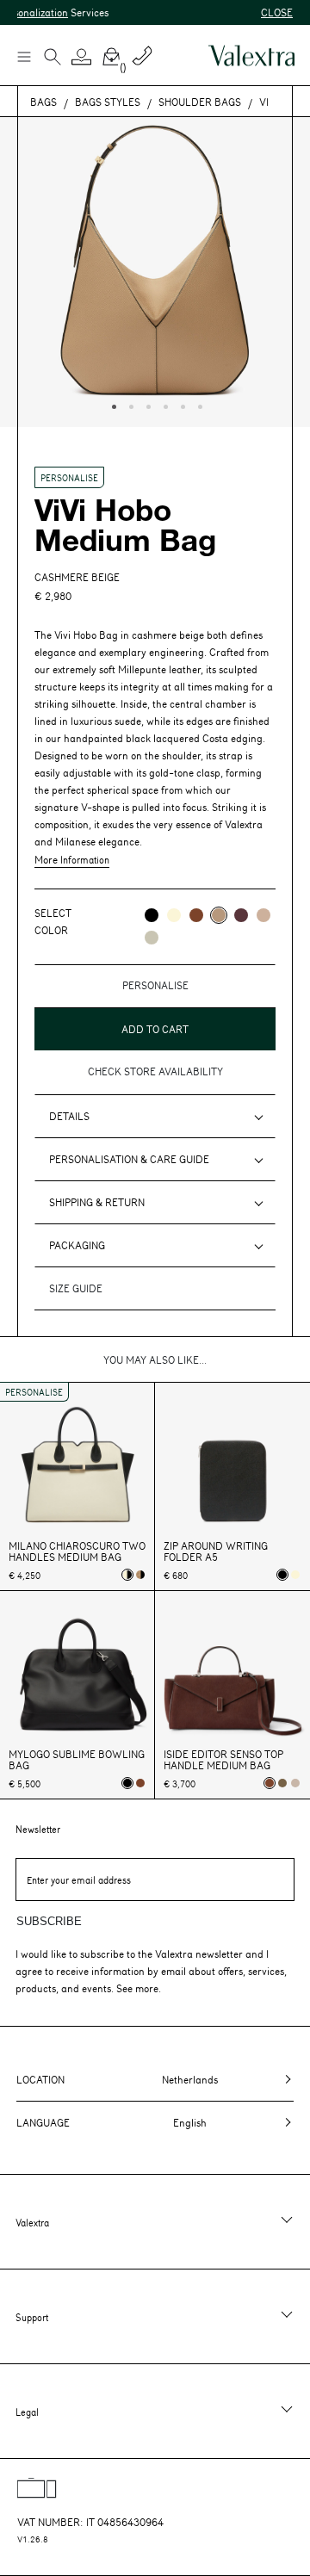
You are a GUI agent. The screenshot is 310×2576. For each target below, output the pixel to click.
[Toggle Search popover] (53, 59)
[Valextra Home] (251, 56)
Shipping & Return (97, 1202)
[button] (82, 57)
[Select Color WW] (174, 915)
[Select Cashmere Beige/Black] (140, 1575)
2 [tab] (129, 405)
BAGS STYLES (108, 102)
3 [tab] (146, 405)
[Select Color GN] (152, 938)
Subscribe (49, 1921)
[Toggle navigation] (23, 56)
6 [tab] (198, 405)
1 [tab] (112, 405)
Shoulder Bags (200, 102)
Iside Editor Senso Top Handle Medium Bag (223, 1760)
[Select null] (282, 1783)
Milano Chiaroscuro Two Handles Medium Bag (77, 1551)
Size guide (76, 1288)
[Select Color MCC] (196, 915)
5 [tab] (181, 405)
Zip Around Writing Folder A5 (216, 1551)
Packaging (77, 1245)
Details (69, 1116)
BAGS (43, 102)
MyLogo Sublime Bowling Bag (77, 1760)
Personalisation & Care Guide (129, 1159)
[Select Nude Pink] (295, 1783)
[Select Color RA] (241, 915)
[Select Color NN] (152, 915)
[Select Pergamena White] (295, 1575)
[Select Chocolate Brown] (140, 1783)
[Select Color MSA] (263, 915)
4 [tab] (164, 405)
